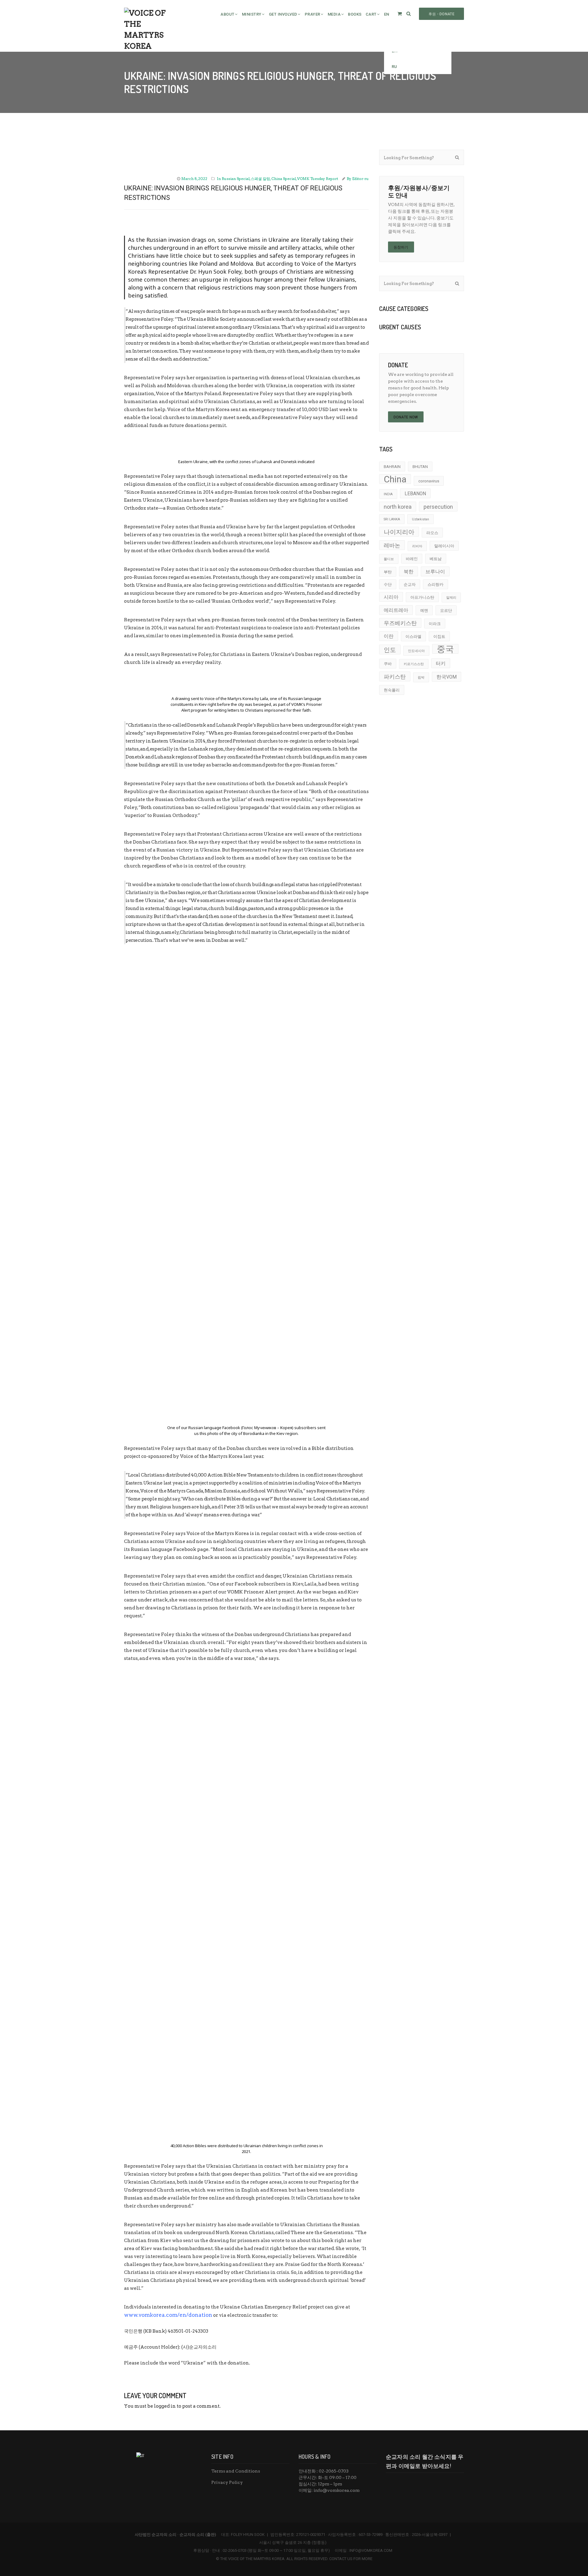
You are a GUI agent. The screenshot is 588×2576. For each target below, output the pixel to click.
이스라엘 (413, 637)
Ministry (252, 14)
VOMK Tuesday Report (318, 179)
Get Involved (283, 14)
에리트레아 (396, 610)
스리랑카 (435, 584)
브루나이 (435, 572)
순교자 (410, 584)
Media (334, 14)
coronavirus (429, 481)
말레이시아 (444, 546)
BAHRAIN (392, 467)
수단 (388, 584)
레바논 (392, 545)
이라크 (435, 624)
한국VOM (447, 677)
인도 (390, 650)
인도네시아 (416, 651)
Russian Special (236, 179)
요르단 (446, 610)
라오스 (432, 533)
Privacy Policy (227, 2482)
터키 (441, 664)
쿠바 (388, 664)
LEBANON (415, 494)
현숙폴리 (392, 690)
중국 (445, 649)
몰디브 (389, 559)
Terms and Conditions (236, 2471)
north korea (398, 507)
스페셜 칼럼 (260, 179)
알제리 (451, 598)
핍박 (421, 678)
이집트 (439, 637)
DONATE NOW (406, 417)
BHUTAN (420, 467)
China (395, 479)
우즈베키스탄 (400, 623)
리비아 (417, 546)
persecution (438, 507)
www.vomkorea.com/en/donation (168, 2315)
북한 (409, 572)
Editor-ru (360, 179)
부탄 (388, 572)
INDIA (388, 494)
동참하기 (401, 247)
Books (355, 14)
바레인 (412, 559)
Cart (371, 14)
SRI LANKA (392, 519)
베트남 (436, 559)
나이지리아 (399, 532)
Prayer (313, 14)
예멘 (424, 610)
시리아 (391, 597)
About (228, 14)
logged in (165, 2406)
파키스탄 (395, 677)
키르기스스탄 (414, 664)
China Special (284, 179)
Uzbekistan (420, 519)
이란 (389, 636)
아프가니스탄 (422, 597)
